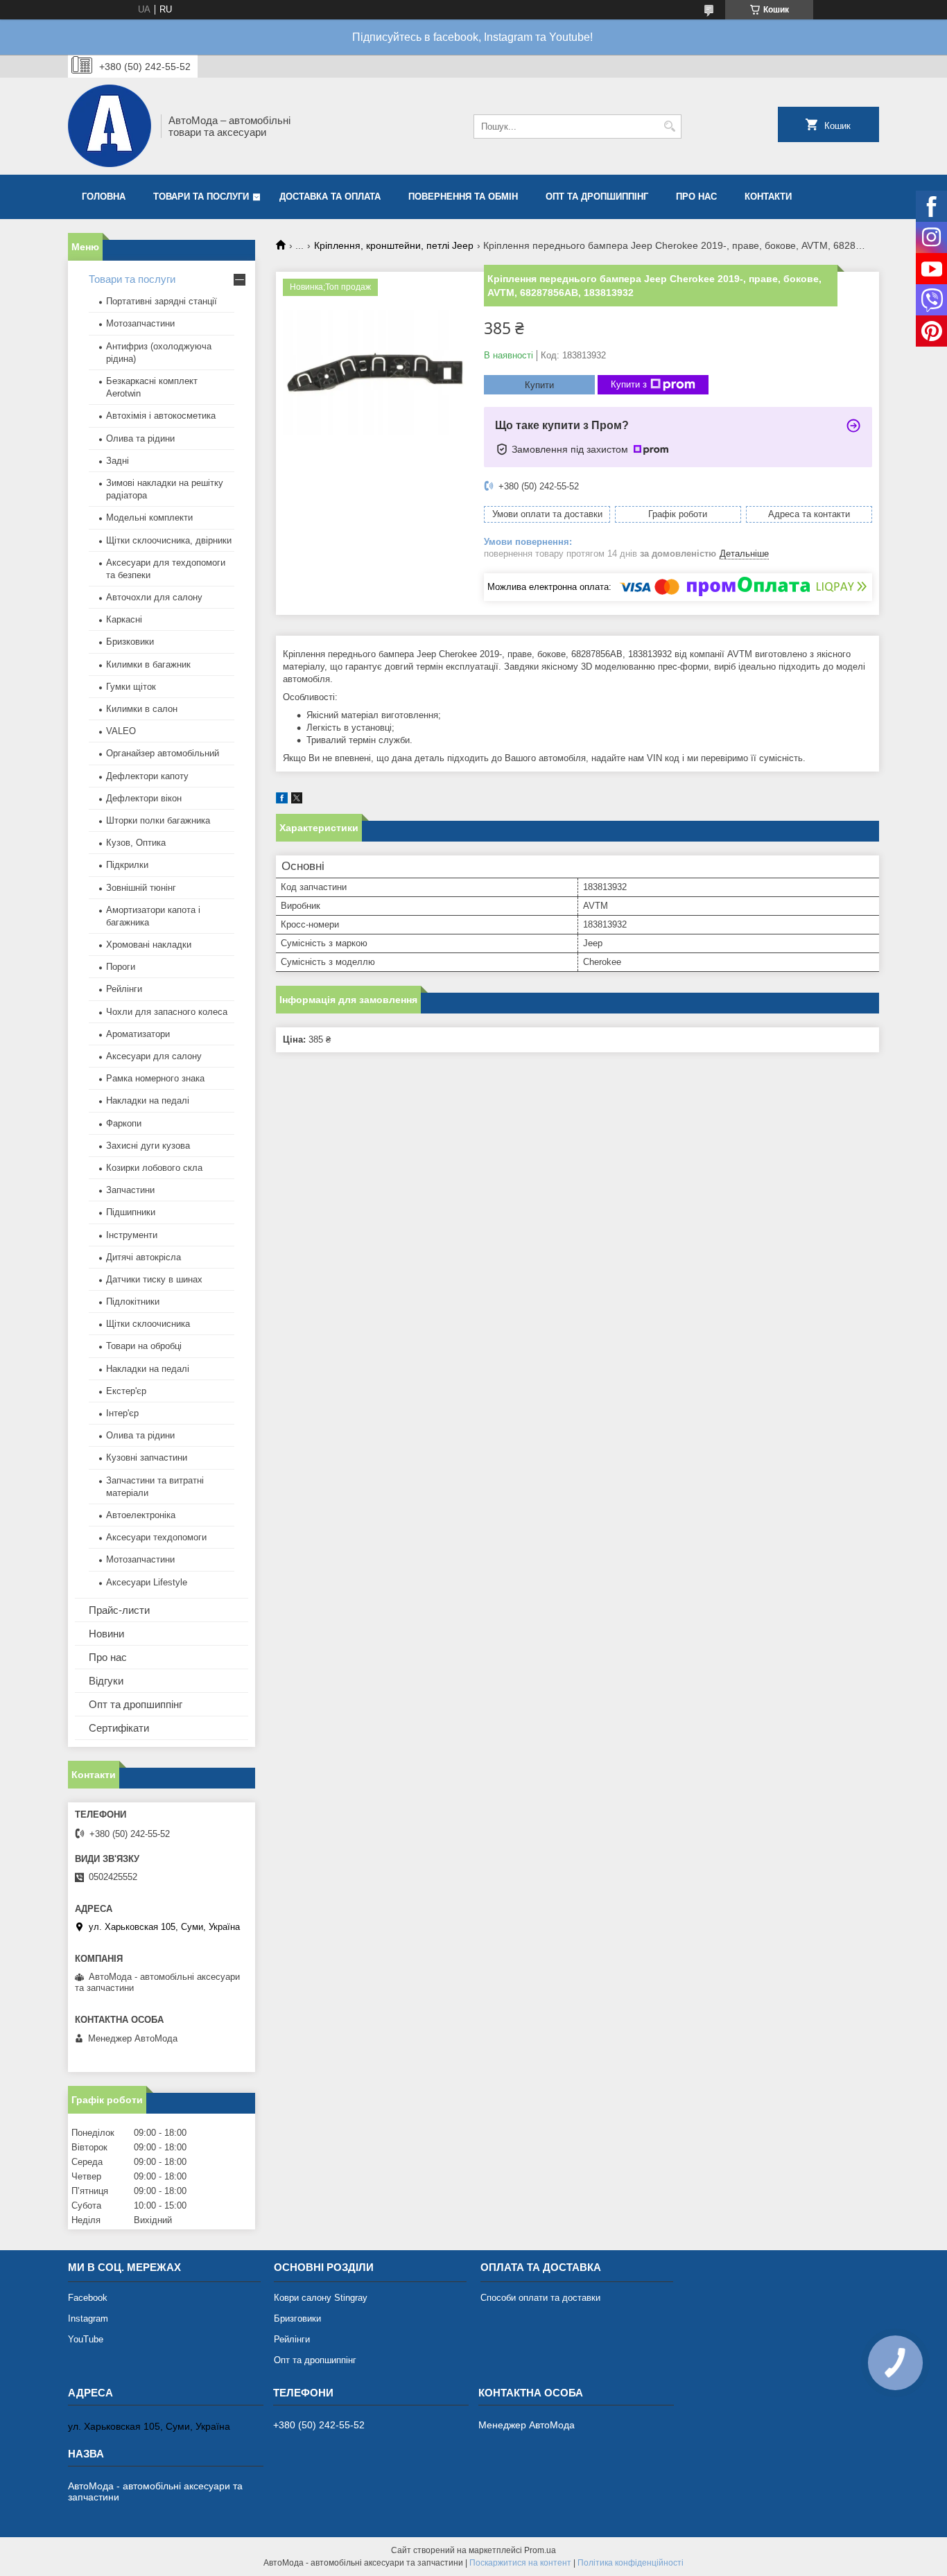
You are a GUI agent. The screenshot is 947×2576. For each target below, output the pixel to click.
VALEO (121, 731)
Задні (118, 461)
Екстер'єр (126, 1391)
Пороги (121, 967)
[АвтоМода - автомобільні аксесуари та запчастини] (110, 126)
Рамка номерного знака (155, 1078)
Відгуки (106, 1681)
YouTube (86, 2339)
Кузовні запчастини (147, 1457)
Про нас (696, 197)
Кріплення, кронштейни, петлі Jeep (394, 245)
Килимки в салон (142, 709)
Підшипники (131, 1212)
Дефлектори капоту (147, 776)
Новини (106, 1634)
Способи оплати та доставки (540, 2298)
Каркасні (124, 619)
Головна (104, 197)
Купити (539, 385)
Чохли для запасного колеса (167, 1012)
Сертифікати (119, 1728)
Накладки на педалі (148, 1100)
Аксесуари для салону (154, 1056)
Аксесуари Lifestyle (147, 1582)
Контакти (768, 197)
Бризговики (297, 2318)
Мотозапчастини (140, 323)
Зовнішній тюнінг (141, 888)
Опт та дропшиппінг (597, 197)
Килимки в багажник (148, 664)
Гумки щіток (131, 687)
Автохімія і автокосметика (161, 416)
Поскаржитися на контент (520, 2563)
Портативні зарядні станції (162, 301)
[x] (297, 800)
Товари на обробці (144, 1346)
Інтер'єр (122, 1413)
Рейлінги (124, 989)
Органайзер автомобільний (163, 753)
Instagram (88, 2318)
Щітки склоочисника (148, 1324)
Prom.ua (540, 2550)
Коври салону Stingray (321, 2298)
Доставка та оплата (330, 197)
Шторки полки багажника (158, 820)
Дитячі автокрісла (144, 1257)
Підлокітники (133, 1302)
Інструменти (132, 1235)
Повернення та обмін (463, 197)
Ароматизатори (138, 1034)
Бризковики (130, 642)
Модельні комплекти (149, 517)
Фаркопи (124, 1123)
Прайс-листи (119, 1610)
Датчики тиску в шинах (154, 1279)
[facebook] (282, 800)
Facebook (88, 2298)
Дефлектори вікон (144, 798)
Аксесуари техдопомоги (156, 1537)
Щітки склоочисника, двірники (169, 540)
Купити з (629, 384)
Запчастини (130, 1190)
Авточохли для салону (154, 597)
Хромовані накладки (149, 945)
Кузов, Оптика (136, 843)
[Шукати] (669, 127)
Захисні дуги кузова (148, 1146)
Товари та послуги (201, 197)
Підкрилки (127, 865)
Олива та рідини (140, 438)
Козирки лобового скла (154, 1168)
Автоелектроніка (141, 1515)
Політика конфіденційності (631, 2563)
